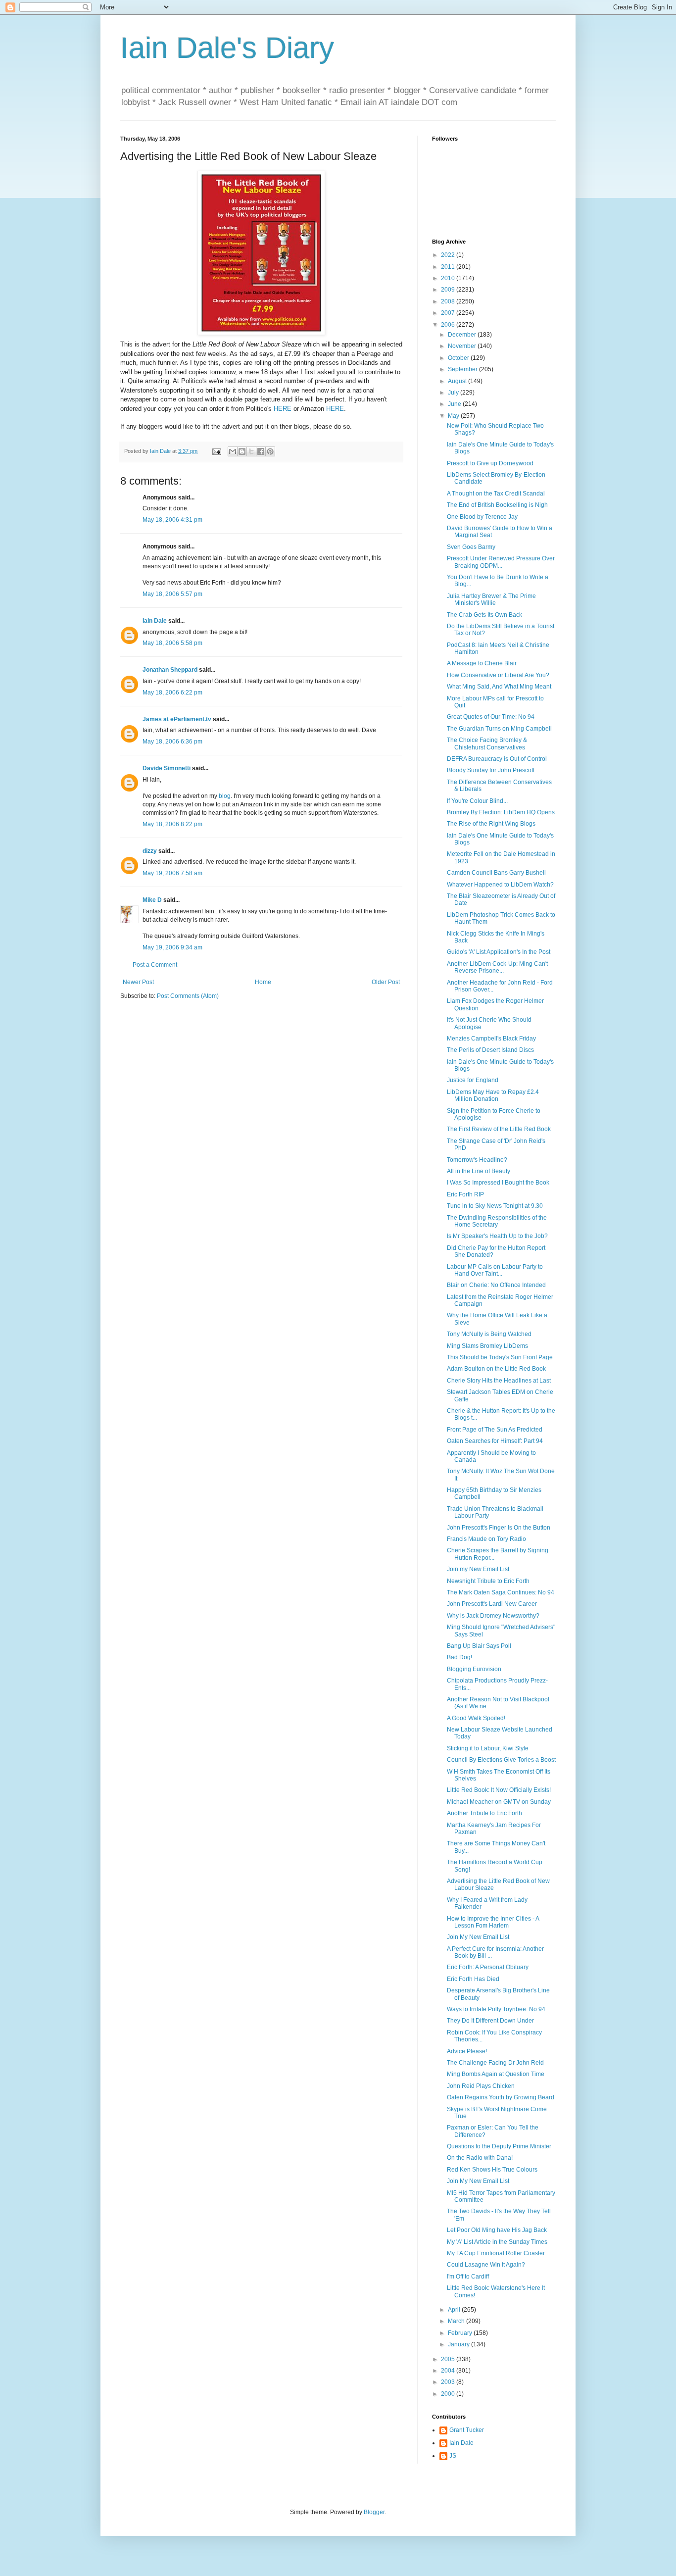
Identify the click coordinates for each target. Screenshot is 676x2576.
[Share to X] (251, 451)
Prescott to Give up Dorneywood (490, 463)
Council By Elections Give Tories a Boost (501, 1760)
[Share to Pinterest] (270, 451)
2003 (449, 2382)
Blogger (374, 2512)
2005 (449, 2359)
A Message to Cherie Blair (482, 663)
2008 (449, 301)
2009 (449, 290)
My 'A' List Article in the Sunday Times (497, 2242)
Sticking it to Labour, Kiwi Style (488, 1748)
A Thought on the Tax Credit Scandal (496, 494)
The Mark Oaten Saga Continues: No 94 (501, 1592)
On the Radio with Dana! (480, 2158)
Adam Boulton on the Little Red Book (496, 1369)
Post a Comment (155, 965)
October (459, 358)
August (458, 381)
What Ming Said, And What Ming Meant (499, 687)
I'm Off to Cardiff (468, 2277)
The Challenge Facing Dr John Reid (495, 2063)
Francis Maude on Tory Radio (486, 1539)
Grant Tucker (467, 2430)
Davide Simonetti (167, 768)
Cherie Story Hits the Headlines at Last (499, 1381)
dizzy (150, 851)
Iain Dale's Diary (227, 48)
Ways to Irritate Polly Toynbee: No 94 (496, 2009)
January (459, 2344)
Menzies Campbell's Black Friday (491, 1039)
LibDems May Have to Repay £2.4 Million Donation (493, 1095)
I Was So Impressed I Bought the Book (498, 1183)
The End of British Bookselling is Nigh (497, 505)
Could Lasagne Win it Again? (486, 2265)
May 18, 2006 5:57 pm (172, 594)
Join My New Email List (478, 1937)
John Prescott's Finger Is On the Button (499, 1528)
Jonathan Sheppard (170, 670)
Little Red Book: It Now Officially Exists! (499, 1790)
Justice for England (473, 1080)
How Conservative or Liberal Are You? (498, 675)
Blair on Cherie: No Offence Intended (496, 1285)
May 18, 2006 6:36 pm (172, 742)
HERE (283, 409)
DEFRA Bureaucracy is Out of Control (497, 759)
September (463, 369)
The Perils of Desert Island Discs (490, 1050)
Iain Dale (155, 621)
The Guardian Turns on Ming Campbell (499, 729)
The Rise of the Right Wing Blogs (491, 824)
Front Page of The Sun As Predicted (495, 1430)
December (463, 335)
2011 (449, 267)
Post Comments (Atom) (188, 996)
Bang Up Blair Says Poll (479, 1646)
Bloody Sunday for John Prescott (491, 770)
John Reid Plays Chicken (481, 2086)
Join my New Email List (478, 1569)
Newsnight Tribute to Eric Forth (488, 1581)
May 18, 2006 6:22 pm (172, 693)
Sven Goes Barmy (471, 547)
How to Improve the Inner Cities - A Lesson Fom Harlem (493, 1922)
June (455, 404)
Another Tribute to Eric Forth (484, 1813)
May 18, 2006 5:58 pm (172, 643)
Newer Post (138, 982)
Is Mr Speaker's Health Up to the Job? (497, 1236)
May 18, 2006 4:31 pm (172, 520)
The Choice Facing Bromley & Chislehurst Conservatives (487, 743)
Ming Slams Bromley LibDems (487, 1346)
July (454, 393)
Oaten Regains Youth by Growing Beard (501, 2097)
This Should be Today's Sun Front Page (500, 1357)
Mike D (152, 900)
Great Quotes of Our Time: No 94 (491, 717)
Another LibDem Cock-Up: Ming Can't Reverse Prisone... (497, 967)
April (455, 2310)
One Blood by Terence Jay (482, 517)
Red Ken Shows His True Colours (492, 2170)
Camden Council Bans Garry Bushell (496, 873)
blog (225, 796)
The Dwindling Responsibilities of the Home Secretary (497, 1221)
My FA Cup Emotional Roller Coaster (496, 2253)
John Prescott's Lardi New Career (492, 1604)
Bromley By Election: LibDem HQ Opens (501, 812)
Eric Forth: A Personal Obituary (488, 1967)
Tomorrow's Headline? (477, 1160)
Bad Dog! (459, 1657)
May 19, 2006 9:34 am (172, 947)
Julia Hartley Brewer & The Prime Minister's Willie (491, 599)
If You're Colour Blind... (477, 801)
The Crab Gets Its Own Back (484, 615)
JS (453, 2456)
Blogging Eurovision (474, 1669)
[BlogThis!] (242, 451)
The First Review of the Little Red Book (499, 1129)
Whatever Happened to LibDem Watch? (500, 885)
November (463, 346)
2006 (449, 325)
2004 (449, 2371)
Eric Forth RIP (465, 1194)
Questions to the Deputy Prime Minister (499, 2146)
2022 (449, 255)
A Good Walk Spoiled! (476, 1718)
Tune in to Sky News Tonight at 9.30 (495, 1206)
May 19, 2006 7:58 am (172, 873)
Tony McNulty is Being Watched (489, 1334)
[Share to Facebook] (261, 451)
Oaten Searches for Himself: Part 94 (495, 1441)
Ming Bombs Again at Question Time (496, 2074)
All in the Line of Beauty (479, 1171)
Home (263, 982)
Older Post (386, 982)
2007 (449, 313)
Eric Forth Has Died (473, 1979)
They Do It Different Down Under (490, 2021)
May (454, 416)
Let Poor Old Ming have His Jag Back (497, 2230)
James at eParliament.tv (177, 719)
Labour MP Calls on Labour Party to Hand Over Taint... (495, 1270)
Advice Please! (467, 2051)
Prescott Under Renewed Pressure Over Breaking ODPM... (501, 562)
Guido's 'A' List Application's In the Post (499, 952)
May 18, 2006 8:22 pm (172, 824)
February (461, 2333)
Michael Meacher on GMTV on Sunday (499, 1802)
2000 (449, 2394)
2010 (449, 278)
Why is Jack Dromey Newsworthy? (493, 1616)
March (457, 2321)
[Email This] (233, 451)
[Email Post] (216, 451)
